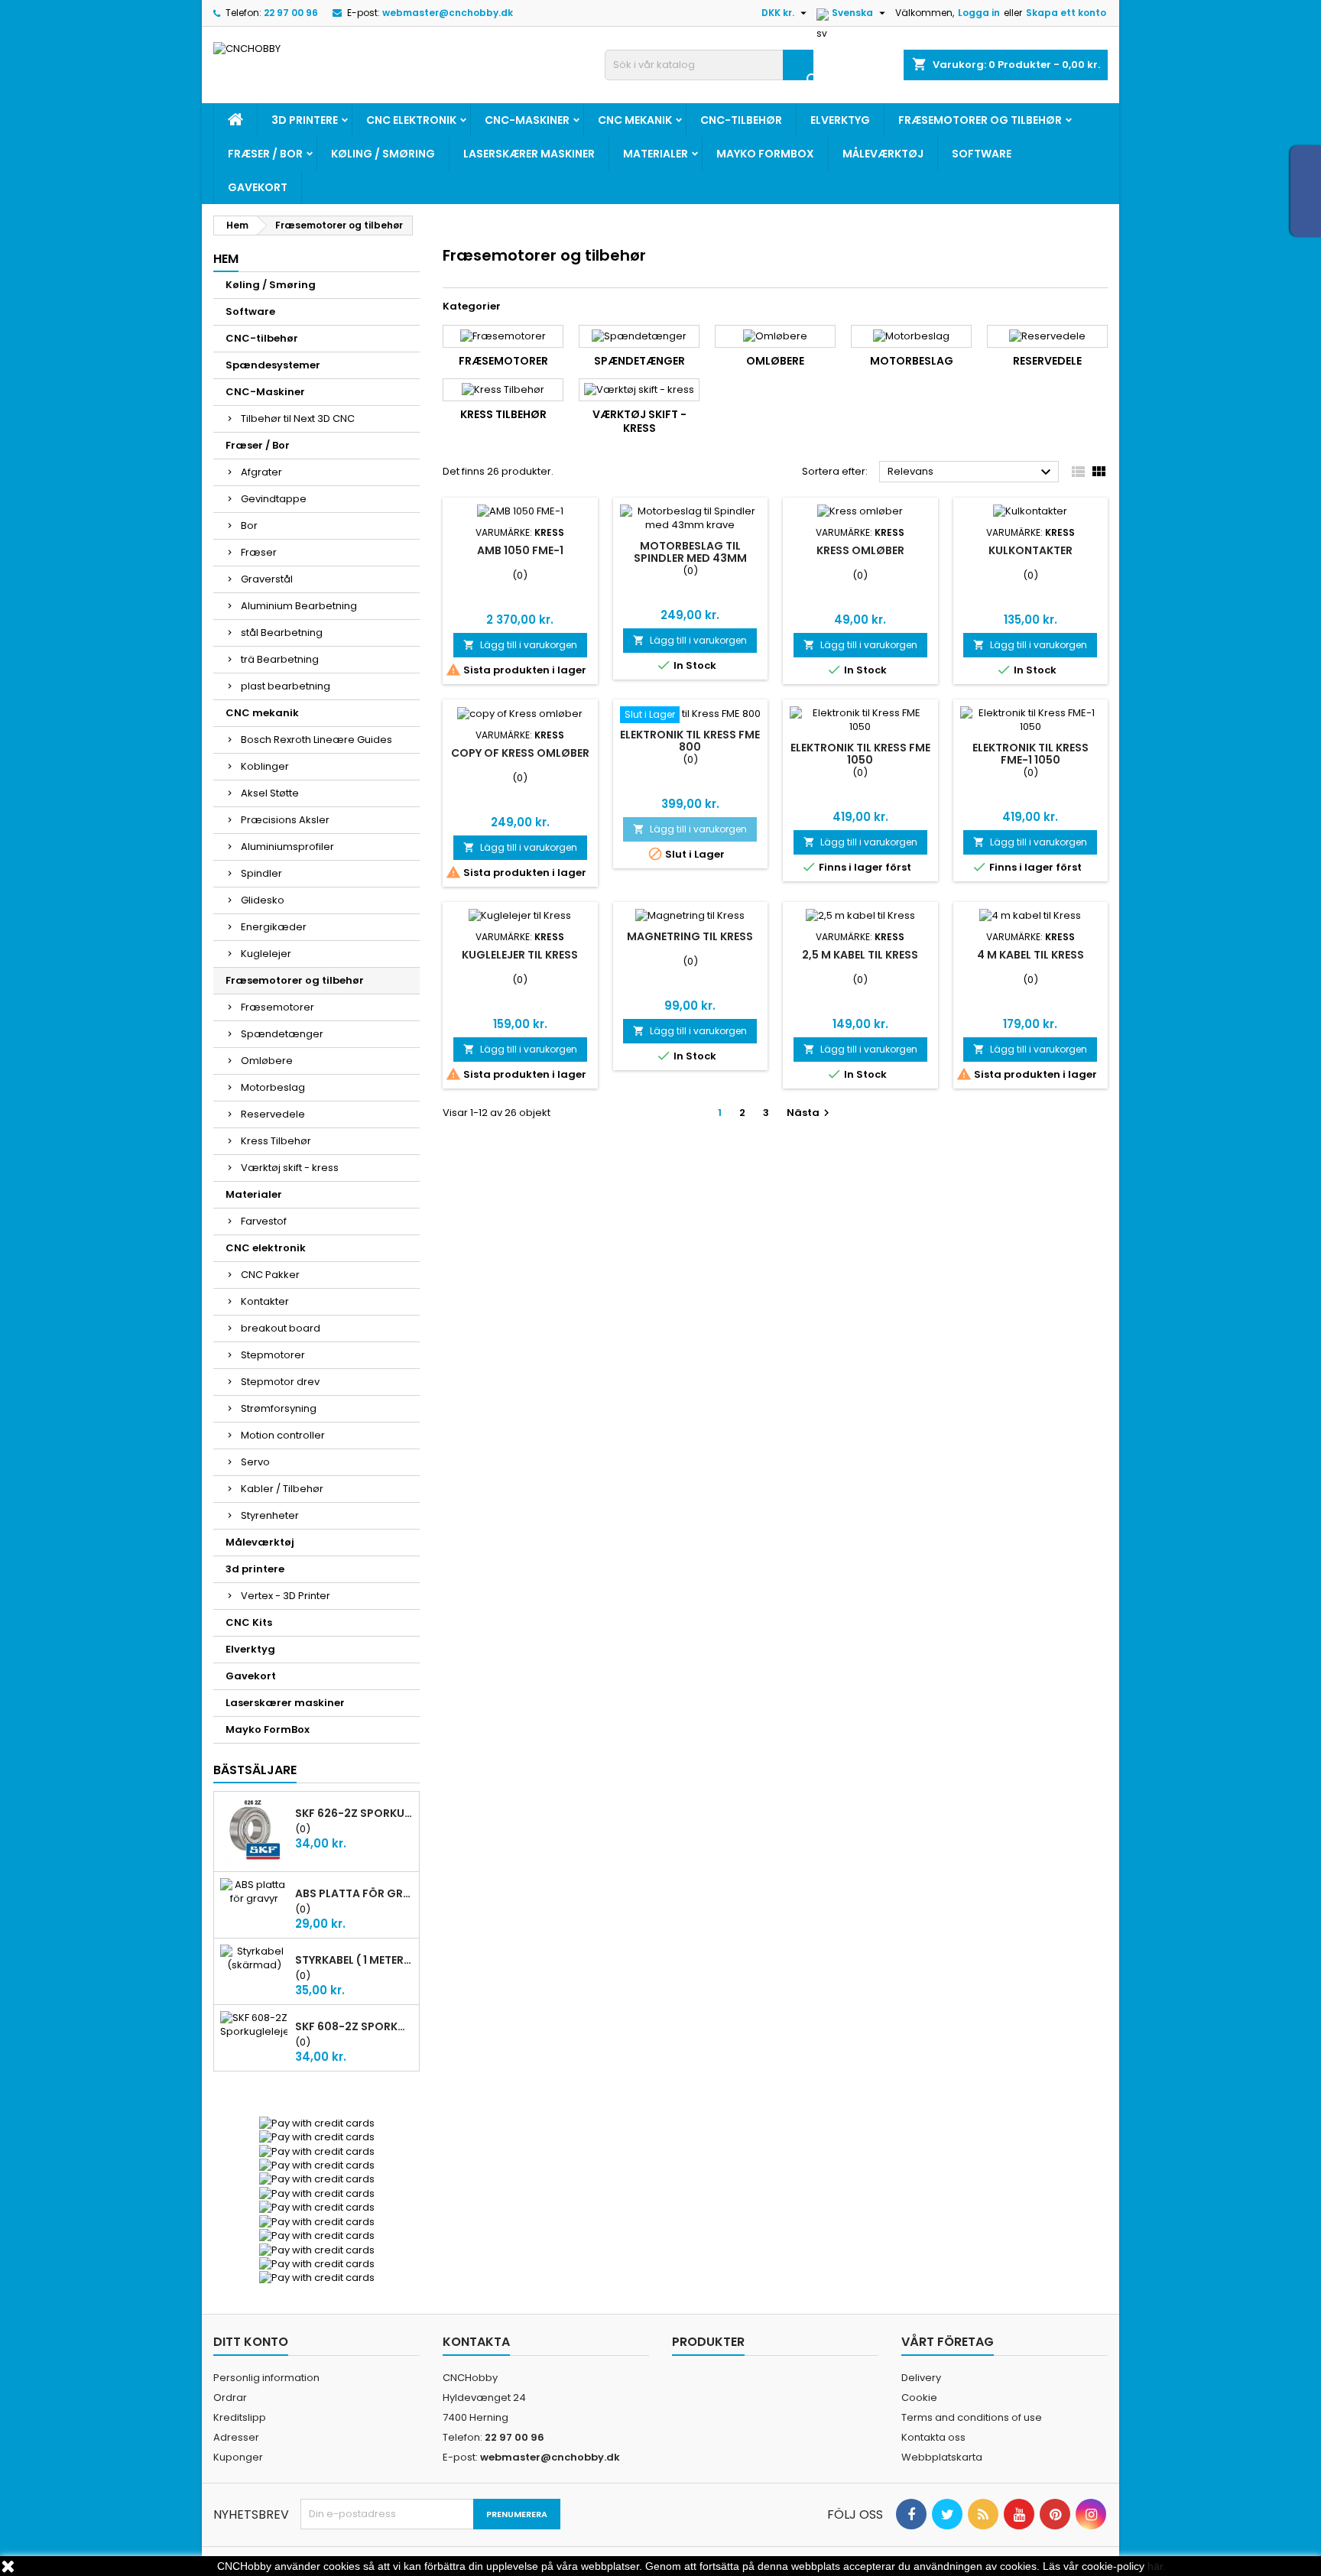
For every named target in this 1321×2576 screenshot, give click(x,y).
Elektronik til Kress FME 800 (690, 741)
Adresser (236, 2437)
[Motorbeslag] (911, 336)
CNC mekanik (635, 120)
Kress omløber (860, 550)
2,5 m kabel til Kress (860, 955)
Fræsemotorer (278, 1007)
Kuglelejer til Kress (520, 955)
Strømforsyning (279, 1408)
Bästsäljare (255, 1770)
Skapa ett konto (1066, 13)
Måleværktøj (883, 154)
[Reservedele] (1047, 336)
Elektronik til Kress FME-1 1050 (1031, 754)
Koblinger (265, 766)
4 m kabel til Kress (1031, 955)
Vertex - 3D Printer (286, 1596)
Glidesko (263, 900)
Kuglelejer (266, 954)
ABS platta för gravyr (354, 1893)
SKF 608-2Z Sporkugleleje (354, 2026)
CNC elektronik (411, 120)
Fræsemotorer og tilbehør (980, 120)
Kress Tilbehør (276, 1141)
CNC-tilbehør (741, 120)
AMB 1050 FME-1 (520, 550)
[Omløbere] (775, 336)
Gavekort (258, 187)
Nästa (810, 1113)
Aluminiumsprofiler (287, 847)
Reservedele (273, 1114)
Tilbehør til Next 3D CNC (298, 419)
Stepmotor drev (280, 1382)
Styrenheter (270, 1515)
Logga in (979, 13)
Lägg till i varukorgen (520, 645)
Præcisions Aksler (285, 820)
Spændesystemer (273, 365)
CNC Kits (249, 1622)
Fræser (259, 552)
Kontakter (265, 1301)
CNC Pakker (270, 1275)
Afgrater (261, 472)
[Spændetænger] (639, 336)
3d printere (305, 120)
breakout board (281, 1328)
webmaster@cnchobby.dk (448, 13)
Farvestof (264, 1221)
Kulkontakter (1031, 550)
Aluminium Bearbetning (299, 606)
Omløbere (267, 1061)
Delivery (921, 2378)
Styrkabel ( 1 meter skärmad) (354, 1960)
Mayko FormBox (765, 154)
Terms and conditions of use (972, 2417)
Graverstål (267, 579)
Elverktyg (840, 120)
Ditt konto (251, 2342)
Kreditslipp (240, 2417)
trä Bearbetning (280, 659)
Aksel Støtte (270, 793)
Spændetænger (282, 1034)
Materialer (656, 154)
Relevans (971, 472)
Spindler (261, 873)
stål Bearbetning (282, 633)
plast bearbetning (286, 686)
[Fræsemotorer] (503, 336)
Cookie (919, 2398)
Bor (249, 526)
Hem (226, 259)
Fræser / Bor (265, 154)
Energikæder (274, 927)
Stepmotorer (273, 1355)
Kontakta (476, 2342)
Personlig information (266, 2378)
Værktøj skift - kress (290, 1168)
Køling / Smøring (383, 154)
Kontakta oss (933, 2437)
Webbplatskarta (942, 2457)
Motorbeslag (273, 1087)
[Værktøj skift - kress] (639, 390)
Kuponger (238, 2457)
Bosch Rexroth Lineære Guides (316, 740)
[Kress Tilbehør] (503, 390)
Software (982, 154)
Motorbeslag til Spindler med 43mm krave (690, 558)
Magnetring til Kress (690, 936)
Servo (255, 1462)
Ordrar (230, 2398)
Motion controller (283, 1435)
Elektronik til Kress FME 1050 (860, 754)
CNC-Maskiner (527, 120)
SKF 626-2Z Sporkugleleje (354, 1813)
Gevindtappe (274, 499)
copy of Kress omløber (520, 753)
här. (1157, 2566)
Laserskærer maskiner (529, 154)
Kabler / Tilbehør (282, 1489)
